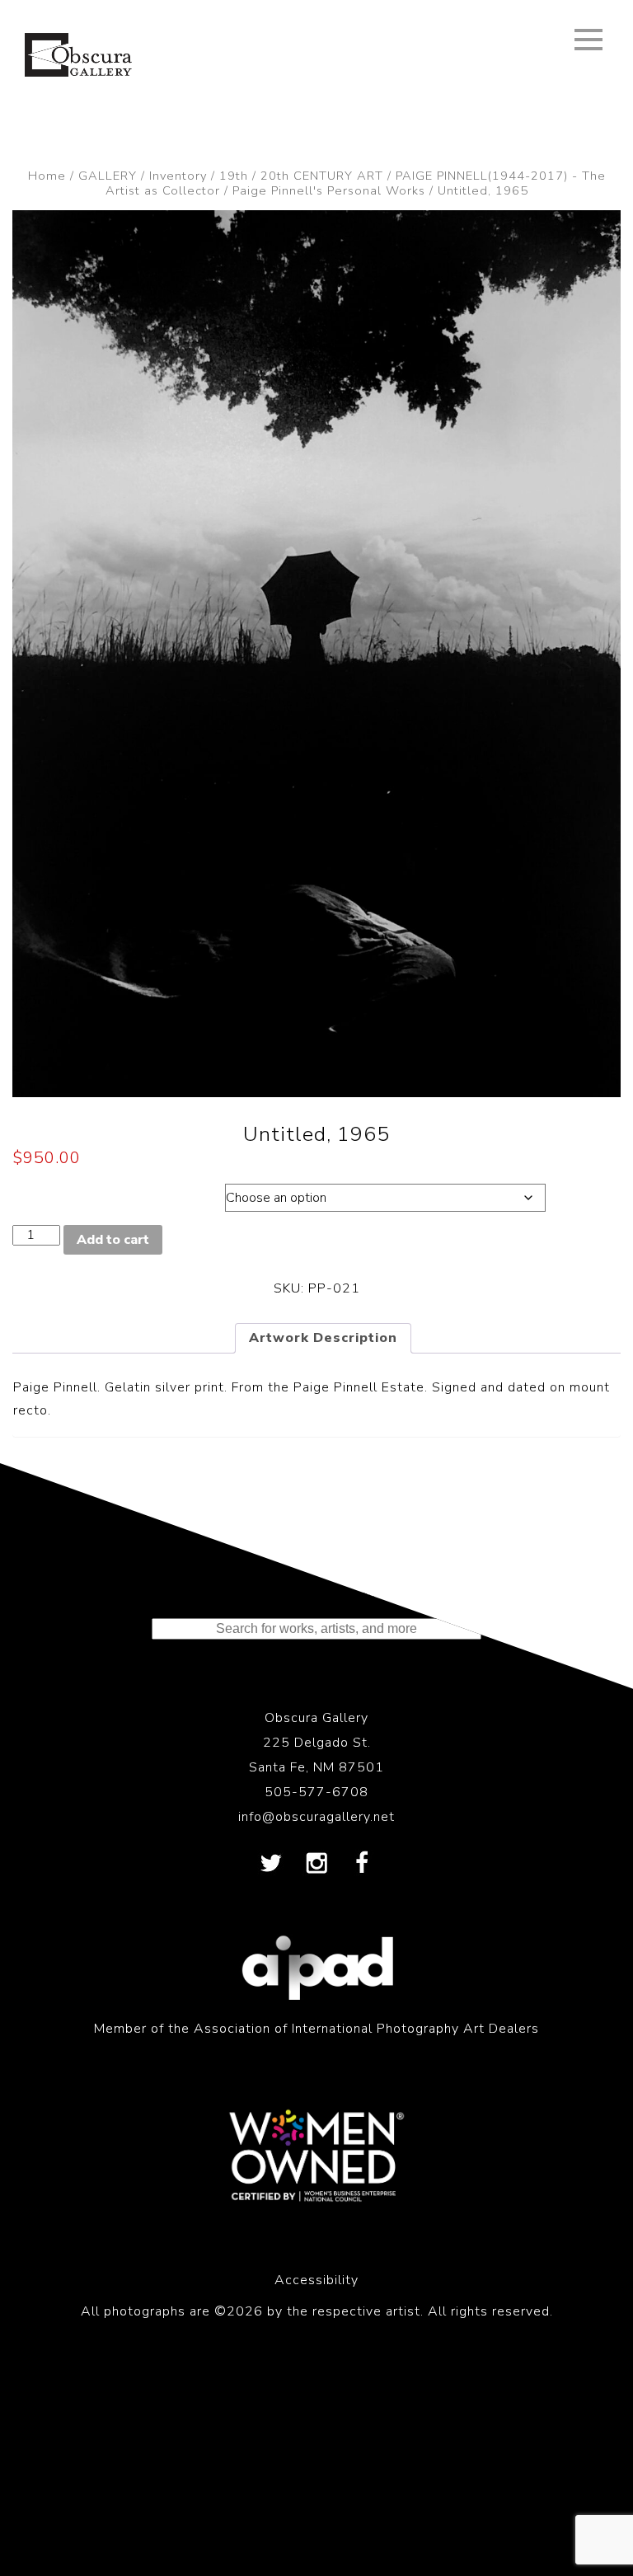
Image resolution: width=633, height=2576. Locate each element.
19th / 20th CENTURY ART (301, 176)
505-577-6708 (316, 1792)
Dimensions (103, 1194)
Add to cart (113, 1240)
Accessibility (316, 2280)
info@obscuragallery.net (316, 1817)
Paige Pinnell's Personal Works (329, 190)
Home (47, 176)
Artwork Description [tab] (323, 1338)
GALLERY (108, 176)
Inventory (178, 176)
